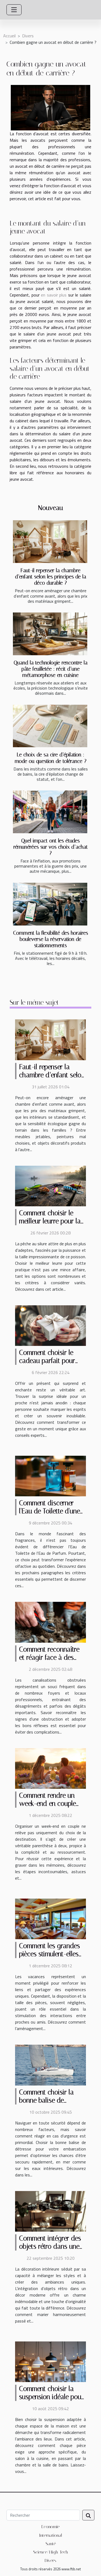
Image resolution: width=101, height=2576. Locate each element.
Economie (50, 2527)
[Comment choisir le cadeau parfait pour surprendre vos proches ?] (50, 1325)
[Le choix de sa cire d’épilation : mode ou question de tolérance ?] (50, 726)
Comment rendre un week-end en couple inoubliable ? (48, 1803)
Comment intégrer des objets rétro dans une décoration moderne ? (50, 2246)
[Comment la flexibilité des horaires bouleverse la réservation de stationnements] (50, 904)
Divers (28, 36)
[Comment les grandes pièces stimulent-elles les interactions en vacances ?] (50, 1918)
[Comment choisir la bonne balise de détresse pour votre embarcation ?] (50, 2064)
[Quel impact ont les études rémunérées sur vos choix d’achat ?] (50, 812)
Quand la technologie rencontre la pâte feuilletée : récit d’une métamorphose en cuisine (51, 669)
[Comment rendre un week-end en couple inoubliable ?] (50, 1768)
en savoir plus (54, 295)
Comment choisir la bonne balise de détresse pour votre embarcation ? (47, 2104)
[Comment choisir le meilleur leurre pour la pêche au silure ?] (50, 1185)
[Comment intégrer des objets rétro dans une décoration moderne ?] (50, 2211)
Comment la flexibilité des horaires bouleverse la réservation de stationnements (51, 939)
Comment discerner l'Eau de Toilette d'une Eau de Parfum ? (50, 1511)
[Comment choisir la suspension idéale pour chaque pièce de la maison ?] (50, 2361)
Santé (51, 2544)
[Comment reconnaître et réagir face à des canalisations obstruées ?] (50, 1622)
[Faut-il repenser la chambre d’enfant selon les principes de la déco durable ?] (50, 542)
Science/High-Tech (51, 2552)
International (51, 2535)
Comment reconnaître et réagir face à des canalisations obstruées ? (52, 1661)
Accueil (9, 36)
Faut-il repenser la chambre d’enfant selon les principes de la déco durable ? (51, 577)
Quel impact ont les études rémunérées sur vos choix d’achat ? (51, 847)
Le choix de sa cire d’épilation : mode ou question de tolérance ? (51, 758)
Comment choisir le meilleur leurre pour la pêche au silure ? (50, 1221)
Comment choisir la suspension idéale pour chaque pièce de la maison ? (51, 2401)
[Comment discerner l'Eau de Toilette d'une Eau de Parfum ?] (50, 1475)
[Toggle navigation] (14, 10)
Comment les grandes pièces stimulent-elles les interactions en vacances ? (50, 1958)
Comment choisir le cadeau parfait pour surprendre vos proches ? (47, 1365)
